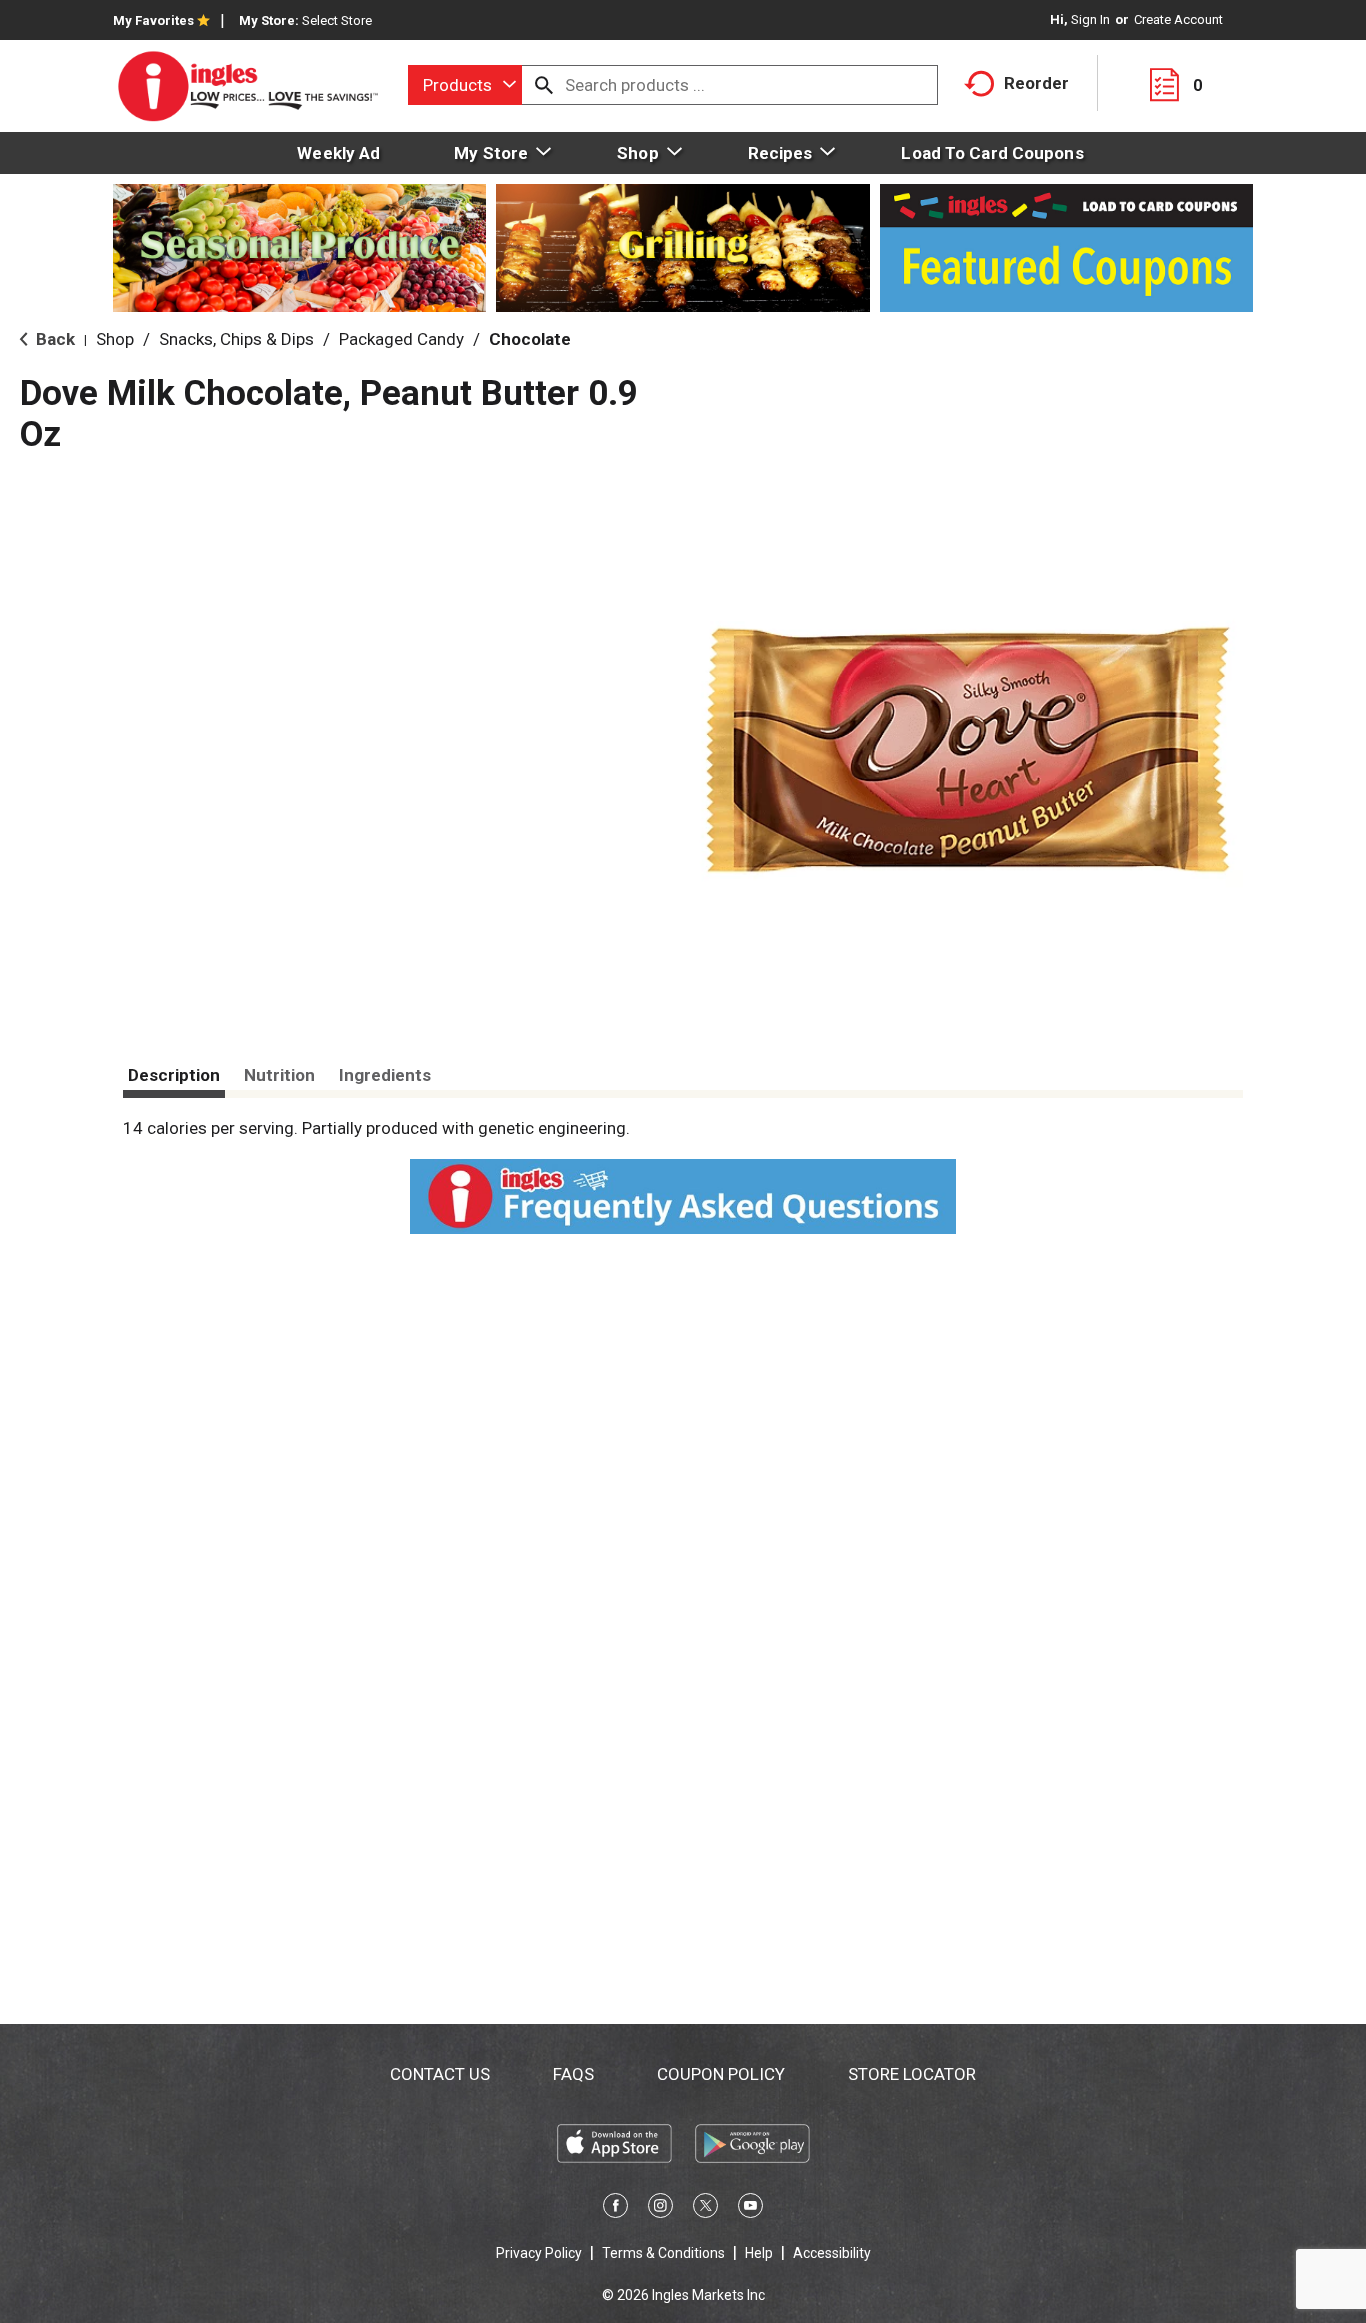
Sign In (1090, 19)
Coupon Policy (721, 2074)
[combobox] (465, 85)
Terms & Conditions (663, 2253)
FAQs (573, 2074)
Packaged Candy (401, 339)
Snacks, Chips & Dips (236, 339)
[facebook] (615, 2209)
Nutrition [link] (279, 1075)
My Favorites (153, 20)
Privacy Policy (539, 2253)
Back (53, 339)
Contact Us (440, 2074)
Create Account (1178, 19)
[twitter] (705, 2209)
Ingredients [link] (385, 1075)
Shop (115, 339)
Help (759, 2253)
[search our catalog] (544, 85)
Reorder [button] (1036, 83)
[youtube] (750, 2209)
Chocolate (530, 339)
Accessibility (832, 2253)
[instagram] (660, 2209)
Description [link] (174, 1075)
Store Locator (912, 2074)
